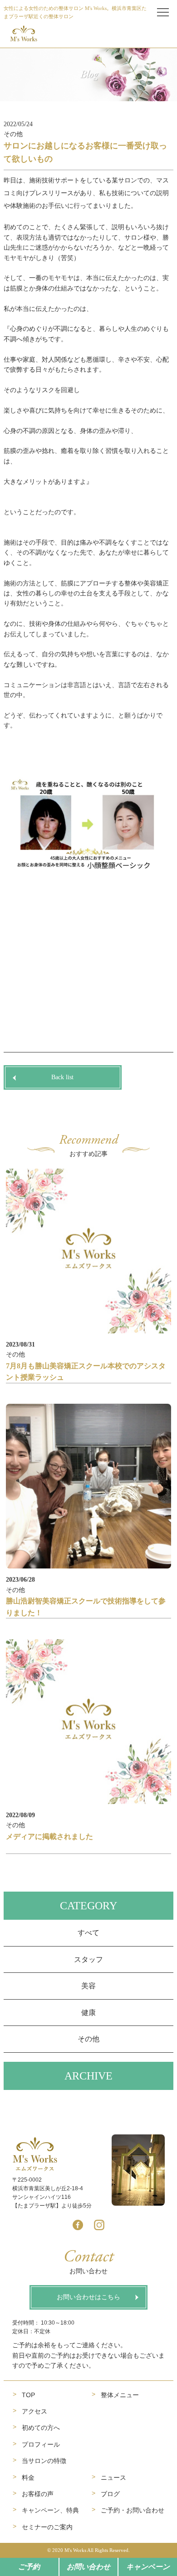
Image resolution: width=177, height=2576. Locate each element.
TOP (28, 2395)
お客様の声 (38, 2494)
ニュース (113, 2478)
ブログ (110, 2494)
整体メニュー (120, 2395)
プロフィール (41, 2444)
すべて (88, 1933)
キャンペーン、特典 (50, 2510)
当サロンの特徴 (44, 2461)
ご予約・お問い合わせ (133, 2510)
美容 (88, 1986)
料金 (28, 2478)
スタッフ (88, 1959)
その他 (88, 2039)
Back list (62, 1077)
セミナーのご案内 (47, 2527)
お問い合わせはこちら (88, 2297)
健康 (88, 2013)
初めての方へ (41, 2428)
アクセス (34, 2411)
